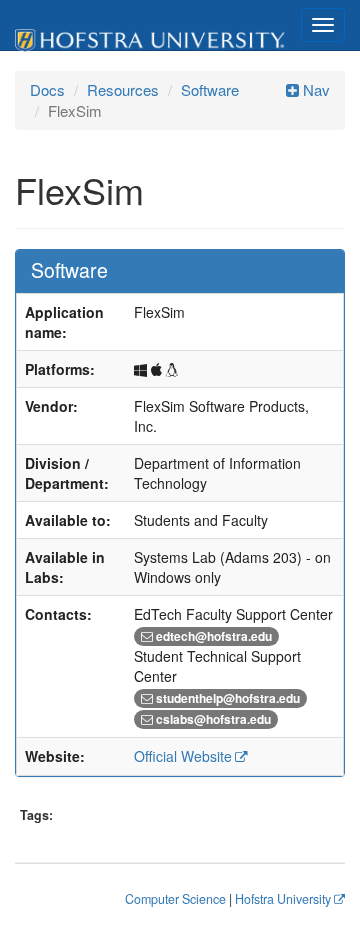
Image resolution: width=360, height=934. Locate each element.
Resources (123, 89)
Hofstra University (283, 899)
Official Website (183, 756)
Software (210, 89)
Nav (314, 89)
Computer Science (175, 899)
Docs (47, 89)
